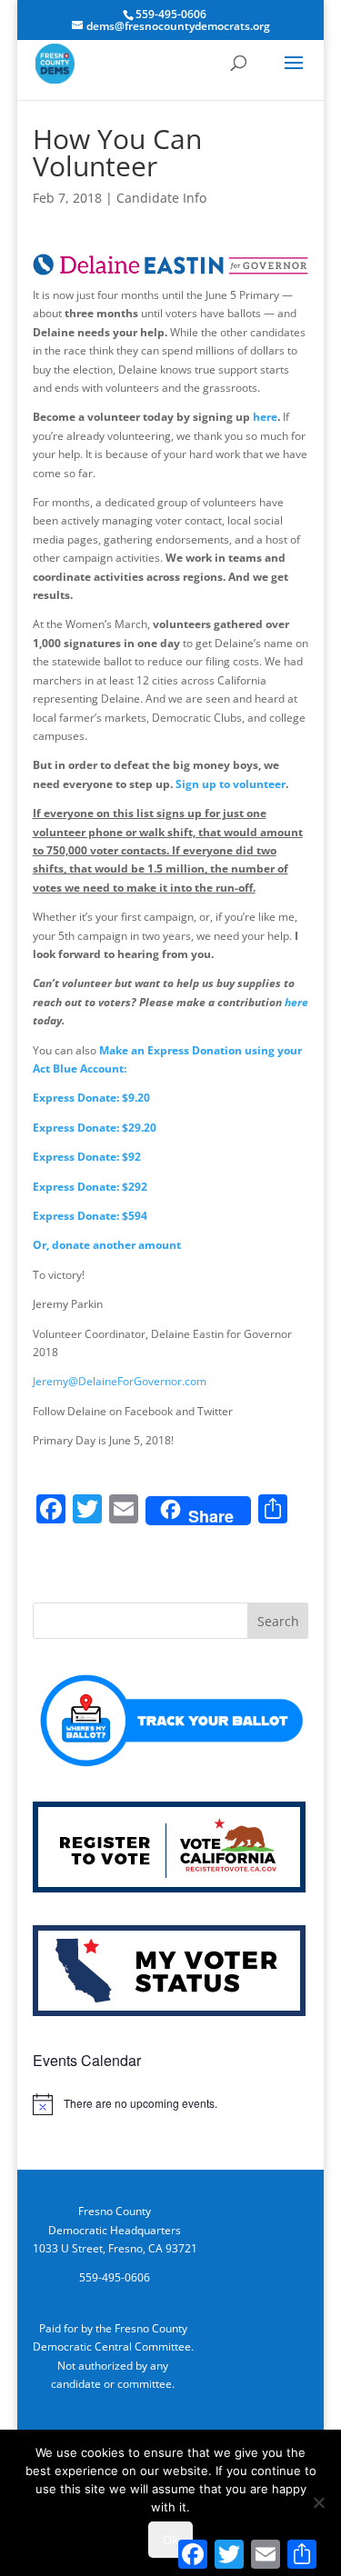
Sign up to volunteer (231, 784)
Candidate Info (161, 198)
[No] (318, 2502)
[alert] (171, 2104)
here (265, 417)
